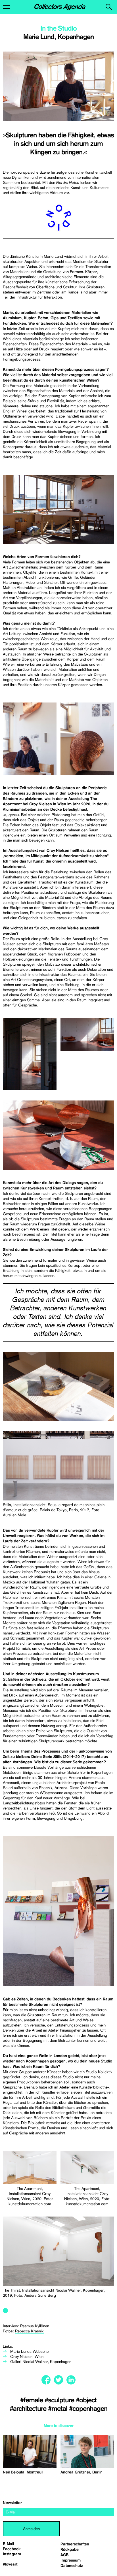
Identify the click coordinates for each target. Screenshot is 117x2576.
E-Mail (8, 2544)
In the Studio (58, 29)
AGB (64, 2555)
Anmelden (31, 2529)
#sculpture (60, 2400)
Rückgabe (70, 2550)
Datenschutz (72, 2566)
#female (32, 2400)
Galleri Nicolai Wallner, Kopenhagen (41, 2362)
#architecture (29, 2409)
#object (86, 2400)
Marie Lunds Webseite (29, 2351)
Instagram (12, 2554)
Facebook (12, 2549)
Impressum (71, 2560)
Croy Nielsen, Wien (27, 2356)
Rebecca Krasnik (29, 2331)
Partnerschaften (75, 2544)
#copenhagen (88, 2409)
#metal (58, 2409)
